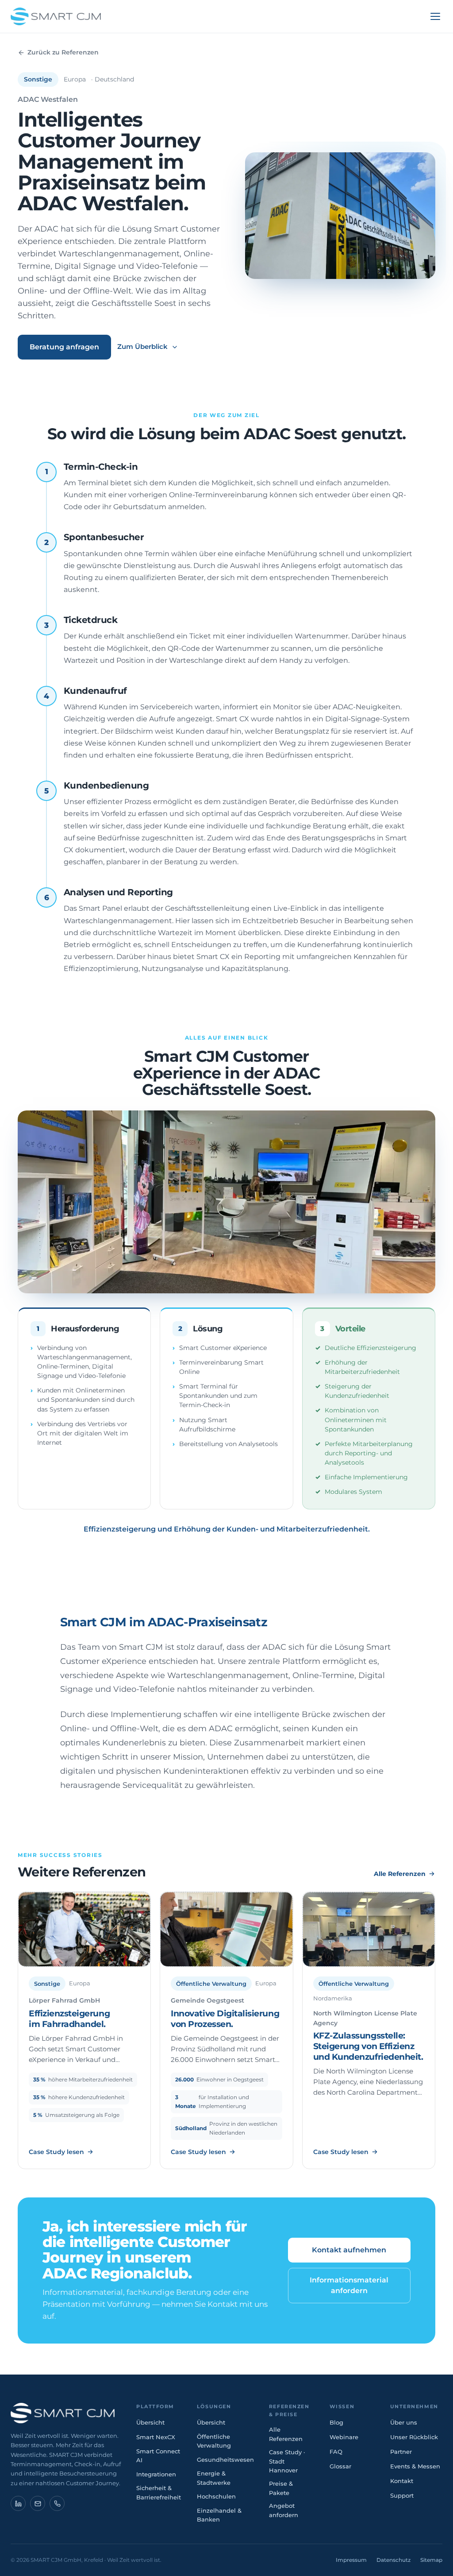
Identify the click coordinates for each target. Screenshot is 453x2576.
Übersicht (150, 2422)
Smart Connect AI (158, 2456)
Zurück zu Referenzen (63, 52)
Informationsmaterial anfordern (349, 2285)
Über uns (404, 2422)
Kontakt (402, 2481)
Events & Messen (415, 2466)
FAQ (336, 2452)
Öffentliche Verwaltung (214, 2441)
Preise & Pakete (281, 2488)
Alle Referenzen (400, 1874)
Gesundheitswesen (225, 2460)
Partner (401, 2452)
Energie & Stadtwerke (214, 2478)
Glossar (340, 2466)
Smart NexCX (156, 2437)
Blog (336, 2422)
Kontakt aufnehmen (349, 2250)
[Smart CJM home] (66, 2413)
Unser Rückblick (414, 2437)
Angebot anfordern (284, 2510)
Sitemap (431, 2560)
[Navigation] (435, 16)
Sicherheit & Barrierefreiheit (159, 2493)
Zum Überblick (142, 346)
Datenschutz (393, 2560)
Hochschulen (216, 2496)
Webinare (344, 2437)
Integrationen (156, 2474)
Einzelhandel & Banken (219, 2515)
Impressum (351, 2560)
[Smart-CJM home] (56, 16)
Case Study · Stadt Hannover (287, 2461)
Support (402, 2495)
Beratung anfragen (64, 347)
